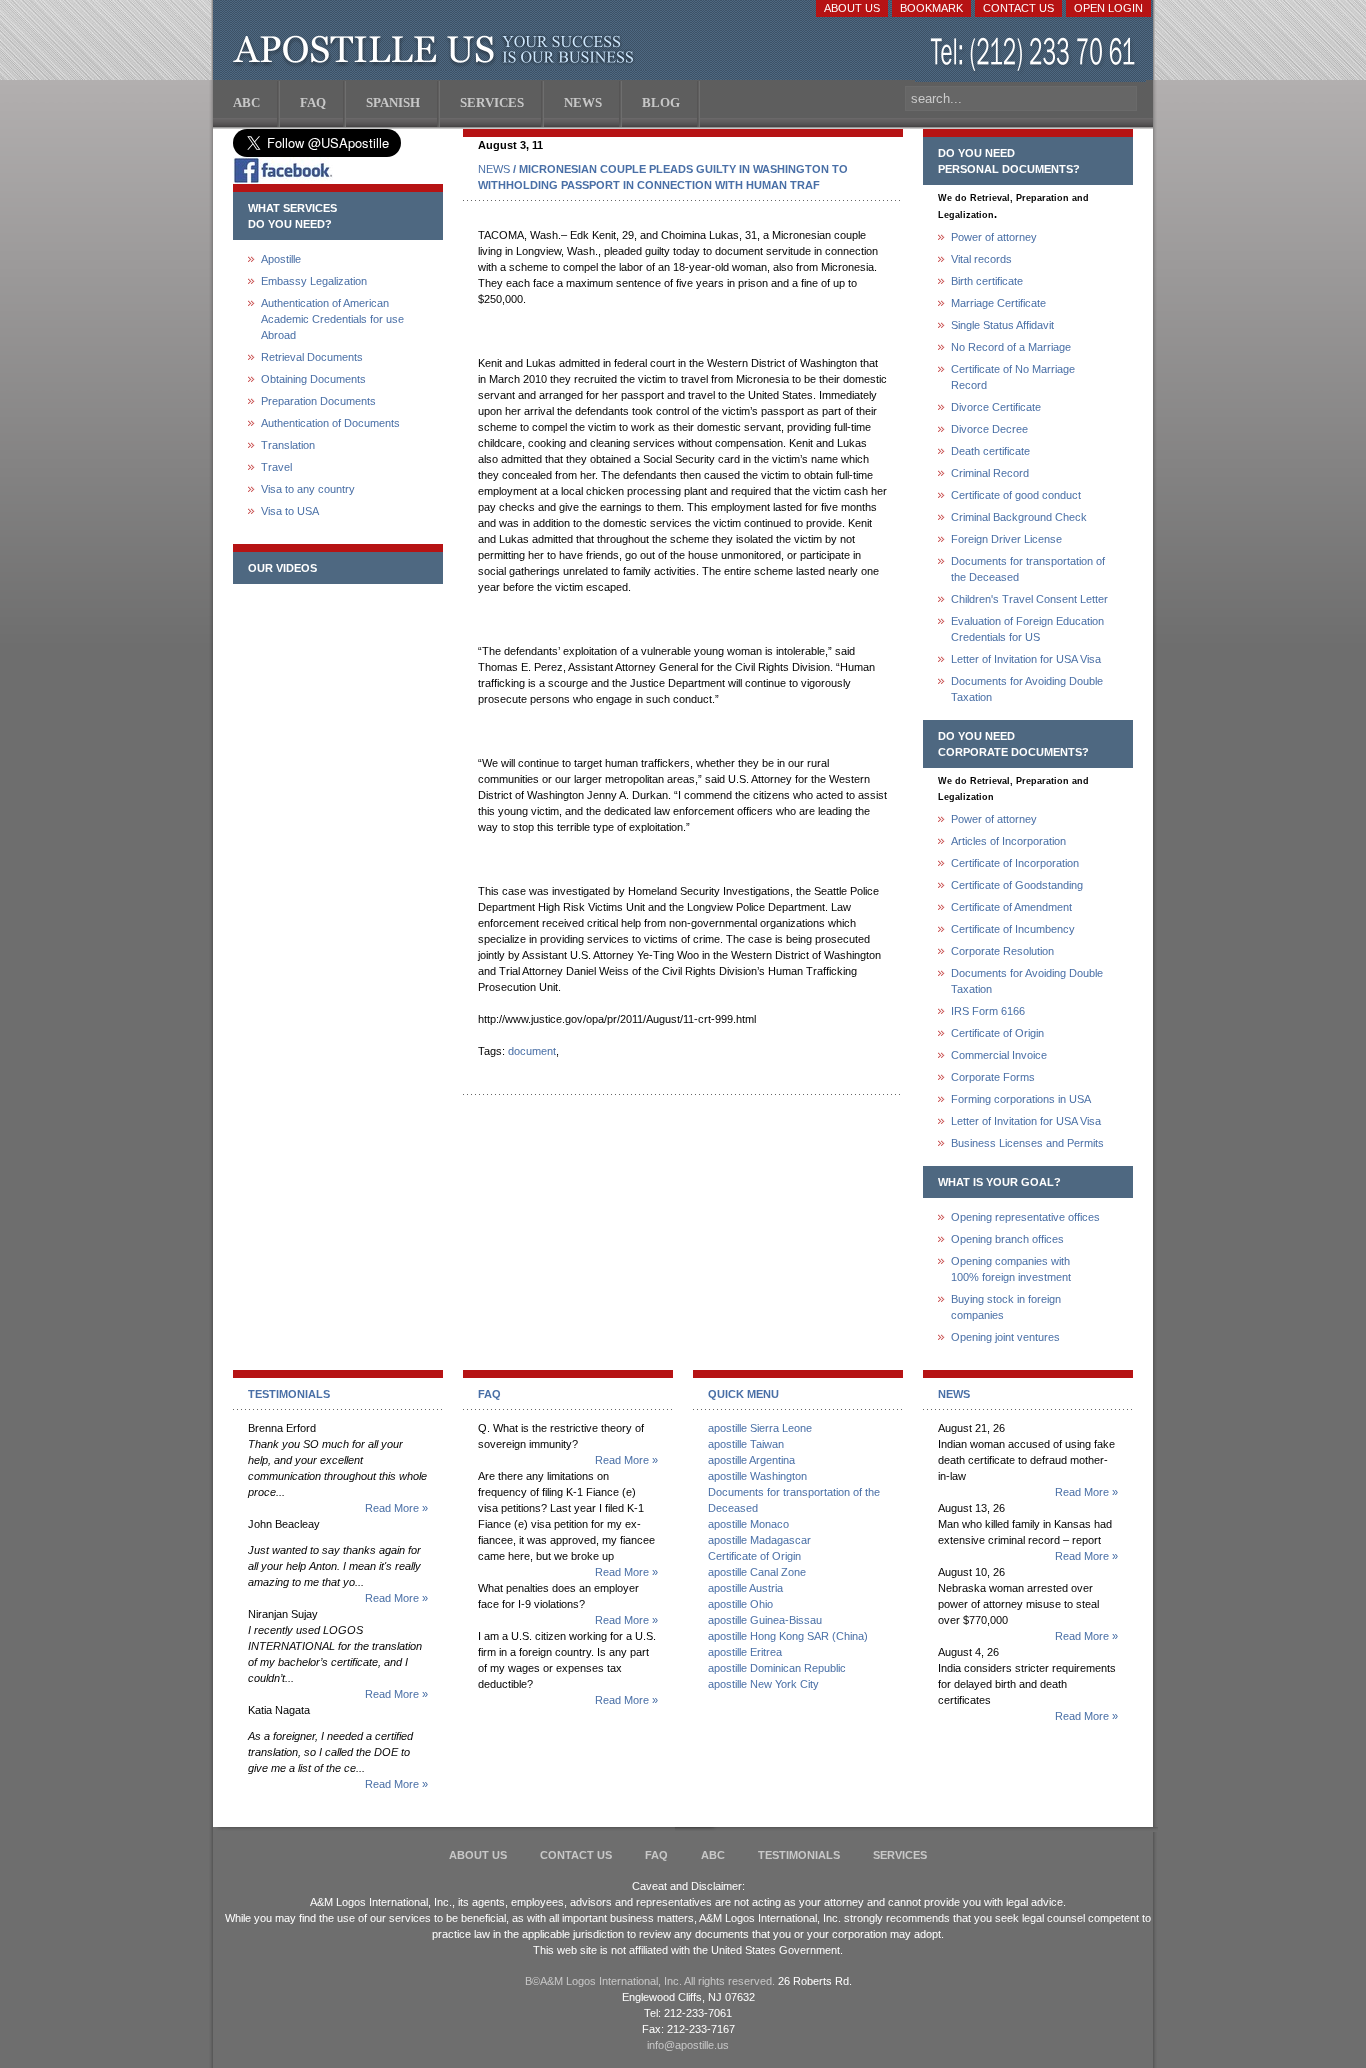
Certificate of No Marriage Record (1013, 377)
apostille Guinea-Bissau (765, 1620)
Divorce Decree (989, 429)
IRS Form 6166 (988, 1011)
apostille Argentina (751, 1460)
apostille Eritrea (745, 1652)
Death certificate (990, 451)
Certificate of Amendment (1011, 907)
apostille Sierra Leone (760, 1428)
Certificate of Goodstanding (1017, 885)
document (532, 1051)
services (900, 1855)
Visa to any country (308, 489)
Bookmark (931, 8)
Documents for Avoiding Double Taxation (1027, 689)
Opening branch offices (1007, 1239)
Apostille (281, 259)
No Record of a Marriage (1011, 347)
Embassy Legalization (314, 281)
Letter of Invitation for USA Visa (1026, 659)
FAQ (656, 1855)
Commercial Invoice (999, 1055)
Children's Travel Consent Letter (1029, 599)
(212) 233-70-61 (1035, 54)
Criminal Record (990, 473)
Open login (1108, 8)
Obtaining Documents (313, 379)
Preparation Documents (318, 401)
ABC (713, 1855)
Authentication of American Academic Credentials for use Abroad (332, 319)
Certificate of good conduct (1016, 495)
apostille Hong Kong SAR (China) (788, 1636)
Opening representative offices (1025, 1217)
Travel (276, 467)
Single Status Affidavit (1002, 325)
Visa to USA (290, 511)
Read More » (396, 1508)
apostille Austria (745, 1588)
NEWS (494, 169)
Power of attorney (994, 237)
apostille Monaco (748, 1524)
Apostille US (437, 50)
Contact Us (1018, 8)
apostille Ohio (740, 1604)
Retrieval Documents (312, 357)
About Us (852, 8)
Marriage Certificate (998, 303)
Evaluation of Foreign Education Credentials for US (1027, 629)
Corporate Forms (993, 1077)
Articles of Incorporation (1008, 841)
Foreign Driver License (1006, 539)
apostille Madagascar (759, 1540)
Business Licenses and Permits (1027, 1143)
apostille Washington (757, 1476)
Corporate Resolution (1002, 951)
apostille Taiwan (746, 1444)
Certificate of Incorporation (1015, 863)
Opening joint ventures (1005, 1337)
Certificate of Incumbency (1013, 929)
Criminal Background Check (1019, 517)
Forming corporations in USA (1021, 1099)
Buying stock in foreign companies (1006, 1307)
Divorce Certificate (996, 407)
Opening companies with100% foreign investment (1011, 1269)
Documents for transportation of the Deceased (1028, 569)
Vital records (981, 259)
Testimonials (799, 1855)
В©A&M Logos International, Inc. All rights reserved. (650, 1981)
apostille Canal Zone (757, 1572)
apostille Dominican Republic (777, 1668)
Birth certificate (987, 281)
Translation (288, 445)
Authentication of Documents (330, 423)
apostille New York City (763, 1684)
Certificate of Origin (997, 1033)
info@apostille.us (688, 2045)
